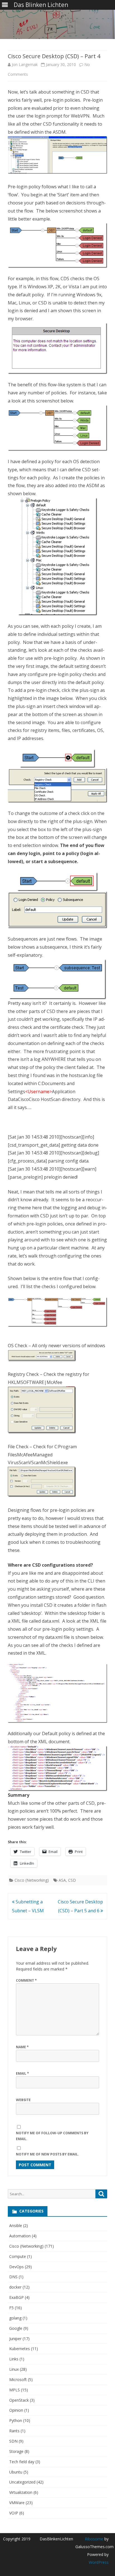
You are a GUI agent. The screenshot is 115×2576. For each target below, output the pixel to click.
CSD (72, 1880)
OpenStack (19, 2400)
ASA (62, 1880)
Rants (14, 2431)
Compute (18, 2256)
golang (15, 2318)
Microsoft (18, 2380)
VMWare (17, 2503)
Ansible (16, 2225)
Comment (26, 1980)
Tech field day (22, 2462)
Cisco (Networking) (32, 1880)
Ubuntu (16, 2472)
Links (14, 2359)
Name (22, 2047)
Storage (16, 2451)
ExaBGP (16, 2297)
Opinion (16, 2410)
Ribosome (94, 2539)
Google (16, 2328)
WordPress (99, 2562)
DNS (13, 2277)
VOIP (14, 2513)
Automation (20, 2236)
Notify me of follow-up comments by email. (52, 2136)
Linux (14, 2369)
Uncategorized (22, 2482)
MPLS (15, 2390)
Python (16, 2420)
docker (15, 2287)
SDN (13, 2441)
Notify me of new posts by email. (47, 2154)
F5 (11, 2308)
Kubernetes (20, 2349)
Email (22, 2073)
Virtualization (21, 2492)
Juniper (15, 2339)
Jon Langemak (25, 64)
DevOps (16, 2267)
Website (23, 2100)
